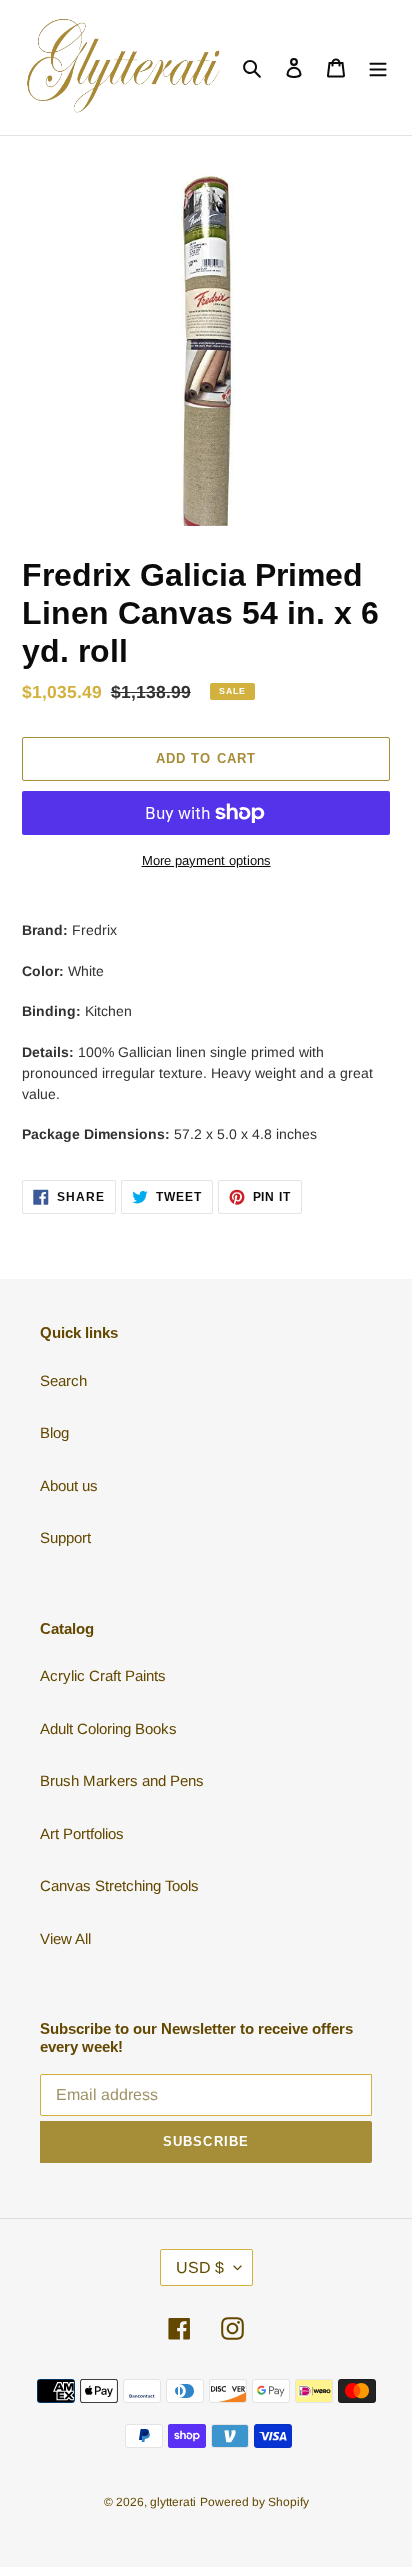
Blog (54, 1432)
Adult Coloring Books (108, 1728)
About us (69, 1485)
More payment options (206, 860)
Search (63, 1380)
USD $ (200, 2267)
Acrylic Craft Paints (103, 1675)
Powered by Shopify (254, 2502)
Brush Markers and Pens (122, 1780)
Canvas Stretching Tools (119, 1885)
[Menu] (378, 67)
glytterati (173, 2502)
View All (65, 1938)
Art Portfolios (82, 1833)
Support (65, 1537)
